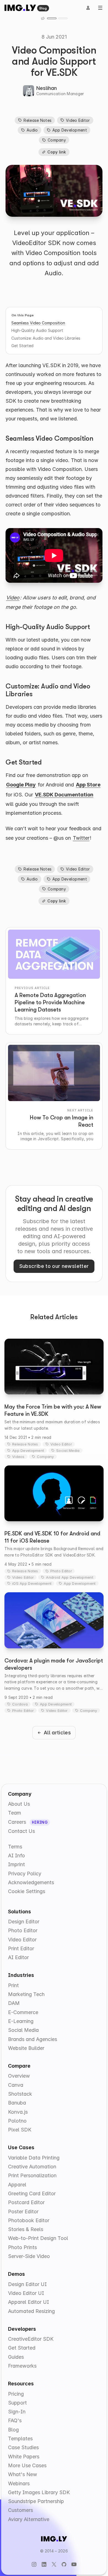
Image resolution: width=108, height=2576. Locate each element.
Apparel (17, 2185)
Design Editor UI (27, 2284)
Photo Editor (61, 1571)
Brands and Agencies (33, 2039)
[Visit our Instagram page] (34, 2564)
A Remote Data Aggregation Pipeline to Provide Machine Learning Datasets (50, 1002)
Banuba (17, 2103)
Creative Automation (32, 2167)
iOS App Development (32, 1583)
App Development (70, 130)
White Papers (24, 2457)
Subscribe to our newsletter (54, 1266)
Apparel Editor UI (29, 2302)
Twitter (81, 838)
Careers (18, 1822)
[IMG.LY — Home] (20, 8)
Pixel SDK (20, 2130)
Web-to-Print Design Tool (38, 2238)
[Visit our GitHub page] (64, 2564)
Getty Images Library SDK (39, 2492)
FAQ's (15, 2420)
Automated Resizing (31, 2311)
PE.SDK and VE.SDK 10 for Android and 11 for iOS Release (52, 1537)
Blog (43, 8)
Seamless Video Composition (38, 323)
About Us (19, 1804)
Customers (20, 2510)
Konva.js (18, 2112)
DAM (14, 2003)
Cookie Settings (27, 1891)
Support (17, 2403)
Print (13, 1985)
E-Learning (21, 2021)
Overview (19, 2076)
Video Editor (78, 120)
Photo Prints (22, 2247)
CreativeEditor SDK (31, 2339)
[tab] (52, 18)
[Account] (88, 8)
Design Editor (24, 1922)
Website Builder (26, 2048)
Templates (20, 2439)
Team (15, 1813)
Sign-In (17, 2412)
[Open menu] (100, 8)
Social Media (68, 1450)
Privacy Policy (25, 1874)
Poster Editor (23, 2212)
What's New (23, 2474)
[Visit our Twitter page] (54, 2564)
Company (57, 140)
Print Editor (21, 1948)
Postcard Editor (26, 2202)
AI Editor (18, 1957)
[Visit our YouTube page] (74, 2564)
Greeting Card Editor (32, 2193)
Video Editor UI (26, 2293)
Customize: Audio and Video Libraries (46, 338)
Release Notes (38, 120)
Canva (16, 2085)
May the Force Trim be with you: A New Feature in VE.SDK (53, 1410)
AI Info (16, 1855)
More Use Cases (27, 2465)
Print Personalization (32, 2175)
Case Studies (23, 2447)
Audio (32, 130)
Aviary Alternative (29, 2519)
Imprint (16, 1864)
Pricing (16, 2394)
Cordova (20, 1704)
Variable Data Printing (34, 2158)
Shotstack (20, 2094)
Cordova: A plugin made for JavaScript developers (54, 1664)
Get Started (22, 346)
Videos (18, 1457)
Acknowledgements (31, 1882)
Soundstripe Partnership (36, 2501)
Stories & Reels (26, 2229)
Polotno (17, 2121)
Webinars (19, 2483)
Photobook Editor (29, 2220)
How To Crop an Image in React (62, 1121)
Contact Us (21, 1831)
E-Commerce (23, 2012)
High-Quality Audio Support (37, 330)
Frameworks (22, 2366)
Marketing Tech (26, 1994)
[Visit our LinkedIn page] (44, 2564)
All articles (57, 1733)
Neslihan (47, 88)
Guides (16, 2357)
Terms (15, 1847)
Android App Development (70, 1577)
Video (13, 598)
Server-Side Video (29, 2256)
